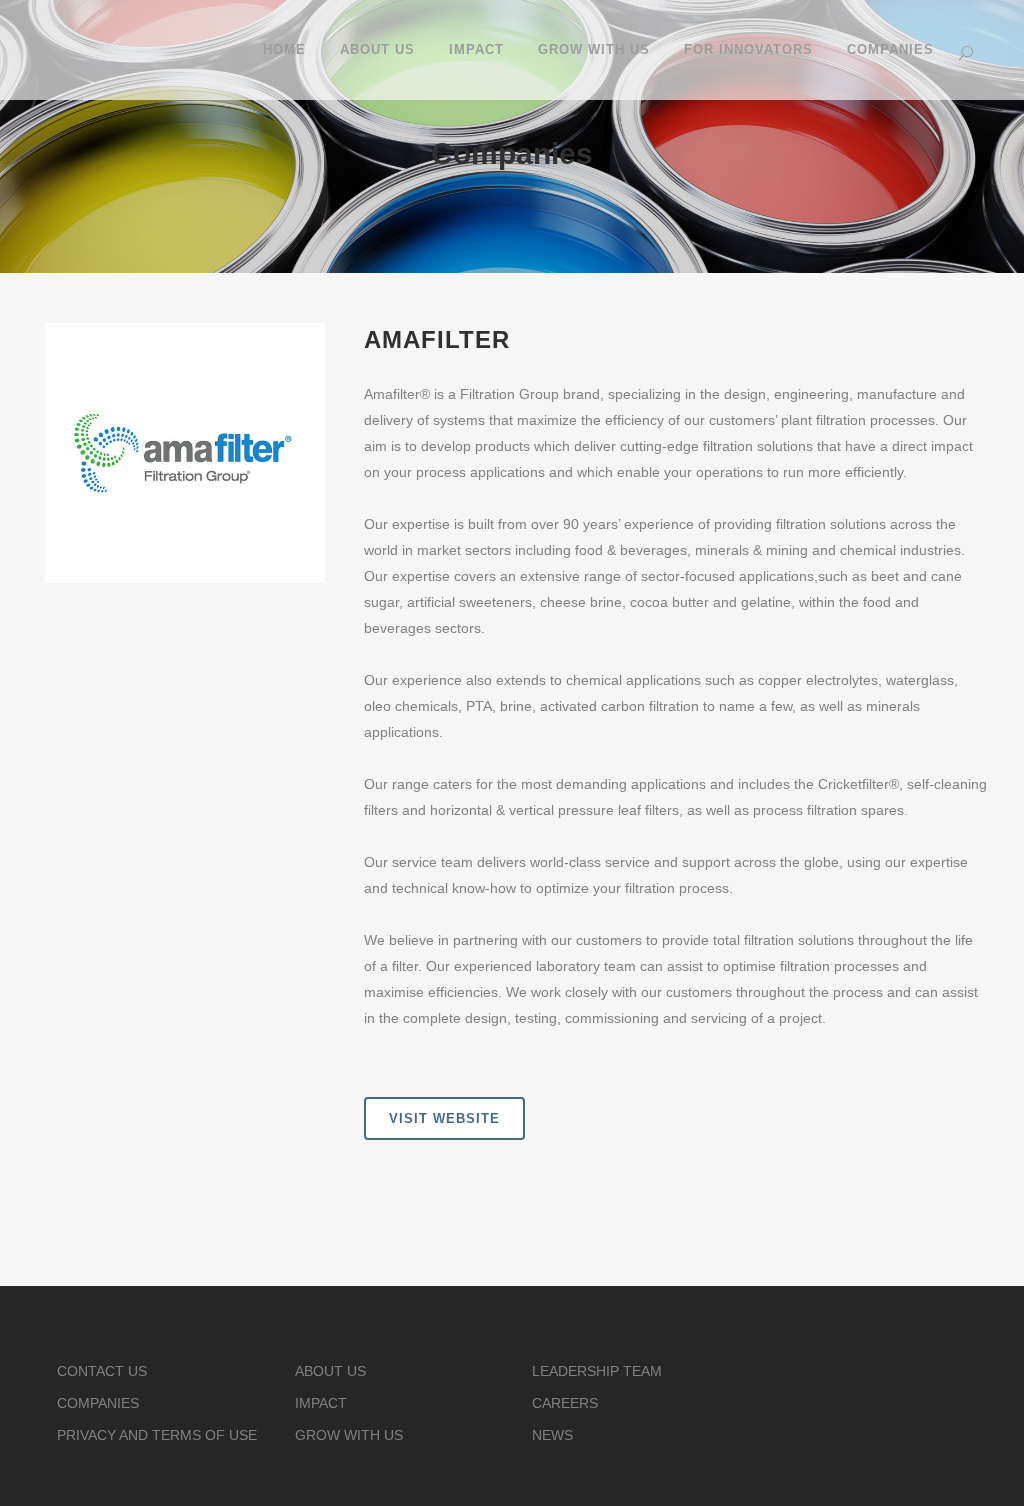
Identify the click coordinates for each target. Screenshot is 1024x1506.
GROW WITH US (349, 1435)
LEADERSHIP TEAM (597, 1371)
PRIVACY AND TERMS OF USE (157, 1435)
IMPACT (321, 1403)
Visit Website (444, 1118)
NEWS (552, 1435)
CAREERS (565, 1403)
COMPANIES (98, 1403)
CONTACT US (102, 1371)
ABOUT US (330, 1371)
